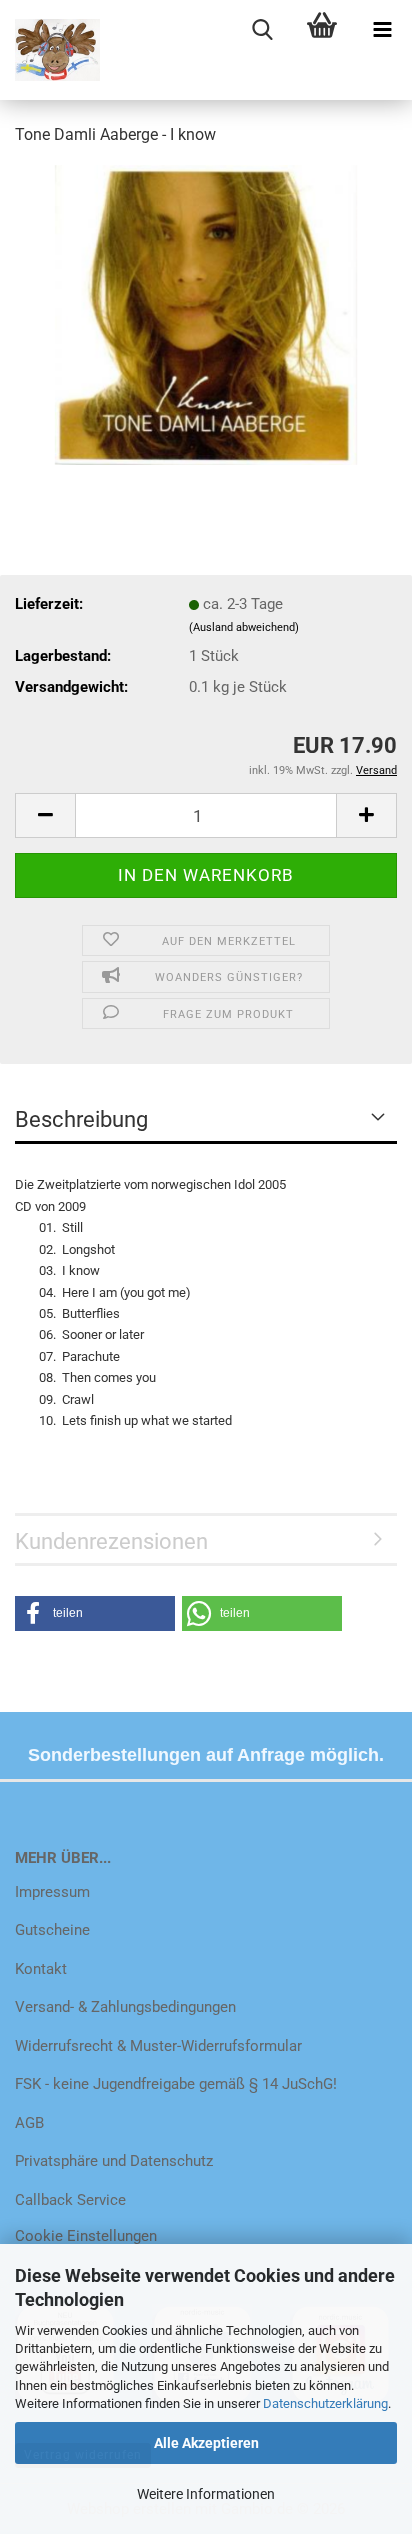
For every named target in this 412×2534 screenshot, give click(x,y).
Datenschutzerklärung (325, 2403)
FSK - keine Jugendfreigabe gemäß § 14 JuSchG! (176, 2084)
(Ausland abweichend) (244, 627)
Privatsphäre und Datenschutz (114, 2161)
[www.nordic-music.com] (50, 50)
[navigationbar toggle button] (382, 30)
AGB (29, 2123)
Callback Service (70, 2200)
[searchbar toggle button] (262, 30)
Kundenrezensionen (111, 1541)
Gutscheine (52, 1930)
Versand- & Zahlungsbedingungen (125, 2007)
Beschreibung (81, 1119)
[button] (45, 815)
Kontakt (41, 1969)
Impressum (52, 1892)
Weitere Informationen (206, 2494)
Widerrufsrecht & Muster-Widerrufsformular (158, 2046)
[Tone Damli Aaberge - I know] (206, 314)
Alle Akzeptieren (206, 2443)
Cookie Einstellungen (86, 2236)
